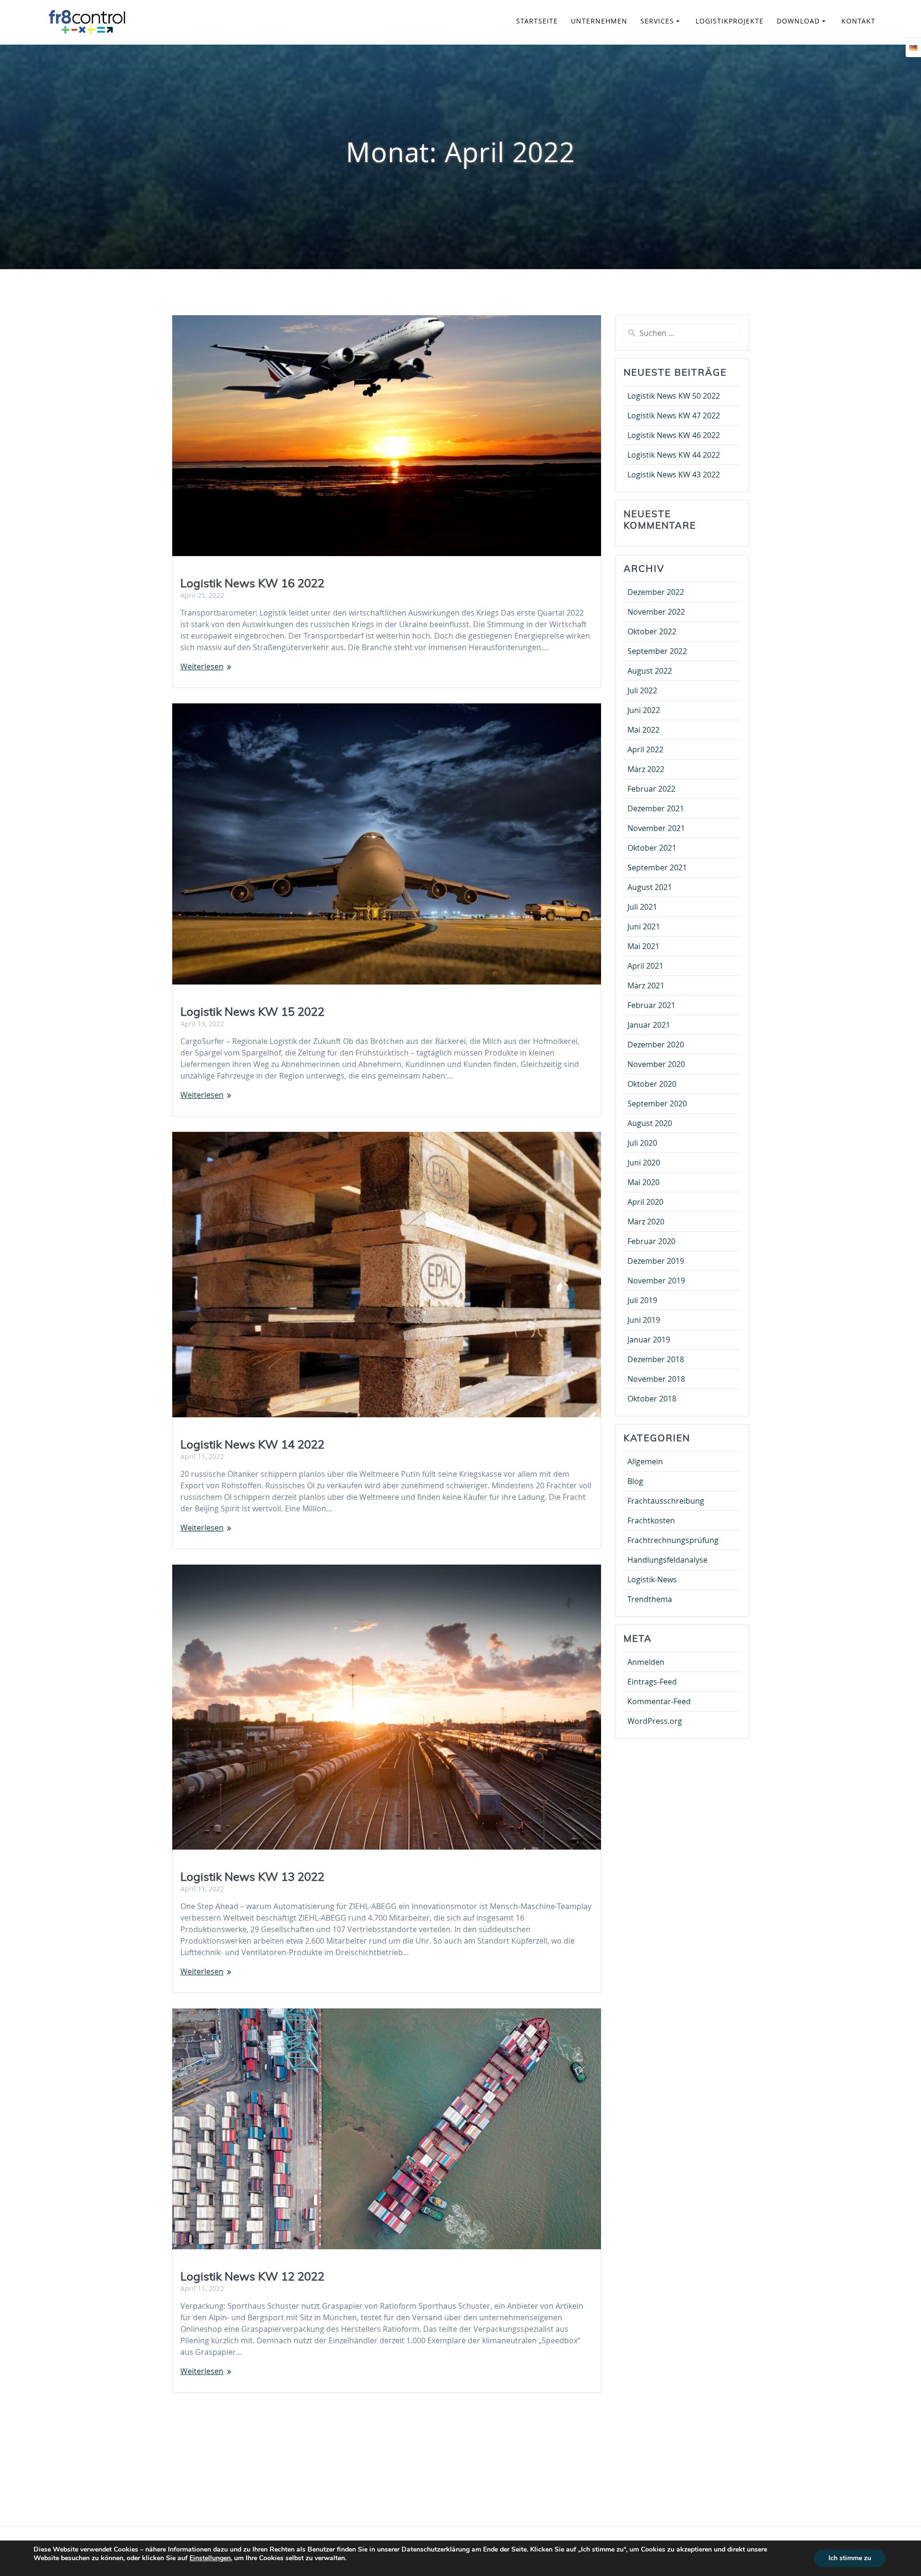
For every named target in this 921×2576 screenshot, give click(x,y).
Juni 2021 (644, 926)
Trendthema (650, 1599)
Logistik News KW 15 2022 (252, 1011)
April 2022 (645, 749)
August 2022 (650, 671)
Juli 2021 (642, 907)
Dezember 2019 (656, 1261)
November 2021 (656, 828)
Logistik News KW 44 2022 (674, 455)
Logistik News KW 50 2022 (674, 396)
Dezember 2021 (656, 808)
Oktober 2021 (652, 848)
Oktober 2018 (652, 1399)
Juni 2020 (644, 1163)
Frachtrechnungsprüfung (673, 1540)
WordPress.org (655, 1721)
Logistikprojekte (730, 21)
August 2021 (650, 887)
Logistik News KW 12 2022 (252, 2276)
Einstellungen (210, 2558)
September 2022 (657, 651)
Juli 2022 (642, 690)
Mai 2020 (644, 1182)
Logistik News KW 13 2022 (252, 1876)
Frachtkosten (651, 1520)
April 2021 (645, 966)
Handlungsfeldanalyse (667, 1560)
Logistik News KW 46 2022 (674, 435)
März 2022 (646, 769)
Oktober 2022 (652, 631)
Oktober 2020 (652, 1084)
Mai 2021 (644, 946)
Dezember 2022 (656, 592)
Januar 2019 (649, 1340)
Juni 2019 (644, 1320)
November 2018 (656, 1379)
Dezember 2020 (656, 1045)
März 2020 (646, 1222)
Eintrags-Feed (652, 1682)
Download (798, 21)
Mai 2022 (644, 730)
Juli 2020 (642, 1143)
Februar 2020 (651, 1241)
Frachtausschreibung (666, 1501)
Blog (635, 1481)
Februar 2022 (651, 789)
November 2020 (656, 1064)
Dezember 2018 (656, 1359)
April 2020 (645, 1202)
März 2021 (646, 985)
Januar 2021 (649, 1025)
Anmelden (646, 1662)
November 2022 (656, 612)
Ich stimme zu (850, 2558)
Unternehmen (599, 21)
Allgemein (645, 1461)
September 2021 (657, 867)
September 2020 (657, 1104)
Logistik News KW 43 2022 (674, 475)
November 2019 (656, 1281)
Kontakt (858, 21)
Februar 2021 (651, 1005)
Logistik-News (652, 1579)
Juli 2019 (642, 1300)
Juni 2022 (644, 710)
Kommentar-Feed (659, 1701)
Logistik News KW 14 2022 (252, 1444)
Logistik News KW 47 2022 (674, 415)
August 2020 (650, 1123)
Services (657, 21)
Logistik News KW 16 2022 (252, 583)
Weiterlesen (202, 666)
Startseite (537, 21)
